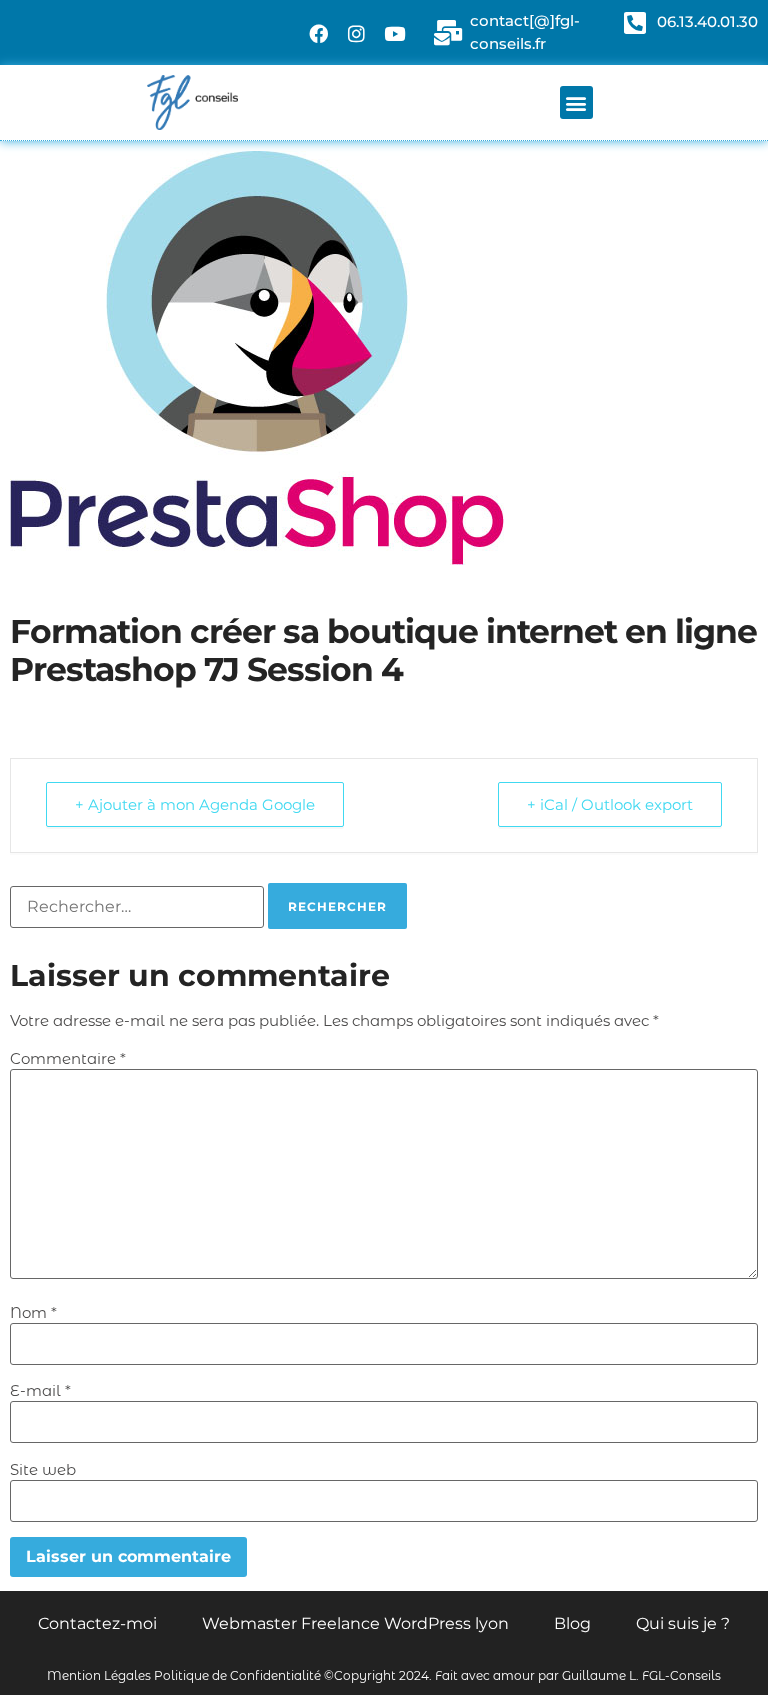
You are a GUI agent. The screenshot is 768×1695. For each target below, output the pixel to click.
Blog (572, 1623)
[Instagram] (357, 33)
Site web (43, 1469)
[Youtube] (395, 33)
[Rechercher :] (137, 907)
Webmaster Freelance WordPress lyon (355, 1623)
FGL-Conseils (681, 1675)
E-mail (40, 1390)
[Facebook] (319, 33)
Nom (33, 1312)
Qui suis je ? (683, 1623)
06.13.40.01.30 (707, 21)
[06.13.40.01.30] (634, 22)
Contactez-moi (97, 1623)
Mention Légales (99, 1675)
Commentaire (68, 1058)
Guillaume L (599, 1675)
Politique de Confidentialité (237, 1675)
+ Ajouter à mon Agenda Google (195, 804)
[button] (576, 102)
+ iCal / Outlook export (610, 804)
